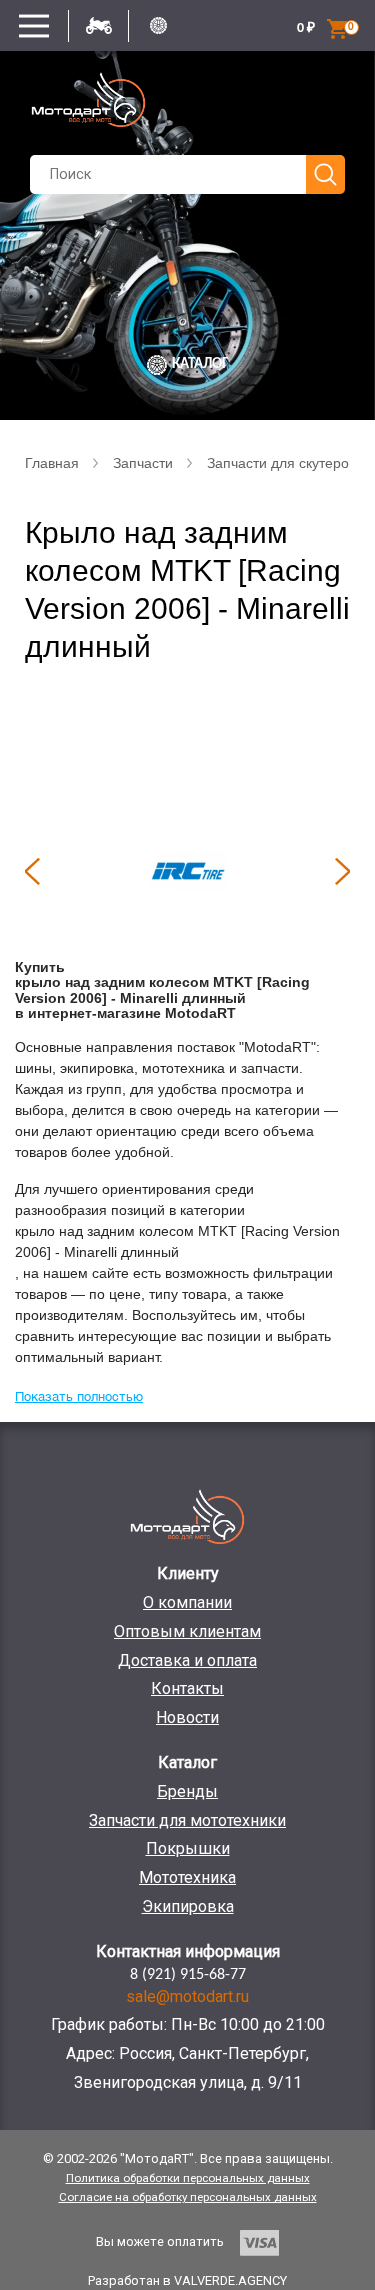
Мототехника (187, 1877)
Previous (32, 871)
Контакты (187, 1688)
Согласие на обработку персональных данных (188, 2197)
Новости (187, 1717)
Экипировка (188, 1906)
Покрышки (188, 1848)
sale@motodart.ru (187, 1996)
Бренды (187, 1791)
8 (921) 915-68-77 (188, 1975)
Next (343, 871)
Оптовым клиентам (187, 1631)
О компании (187, 1602)
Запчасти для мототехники (187, 1820)
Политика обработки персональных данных (188, 2178)
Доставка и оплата (187, 1660)
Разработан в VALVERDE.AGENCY (187, 2280)
